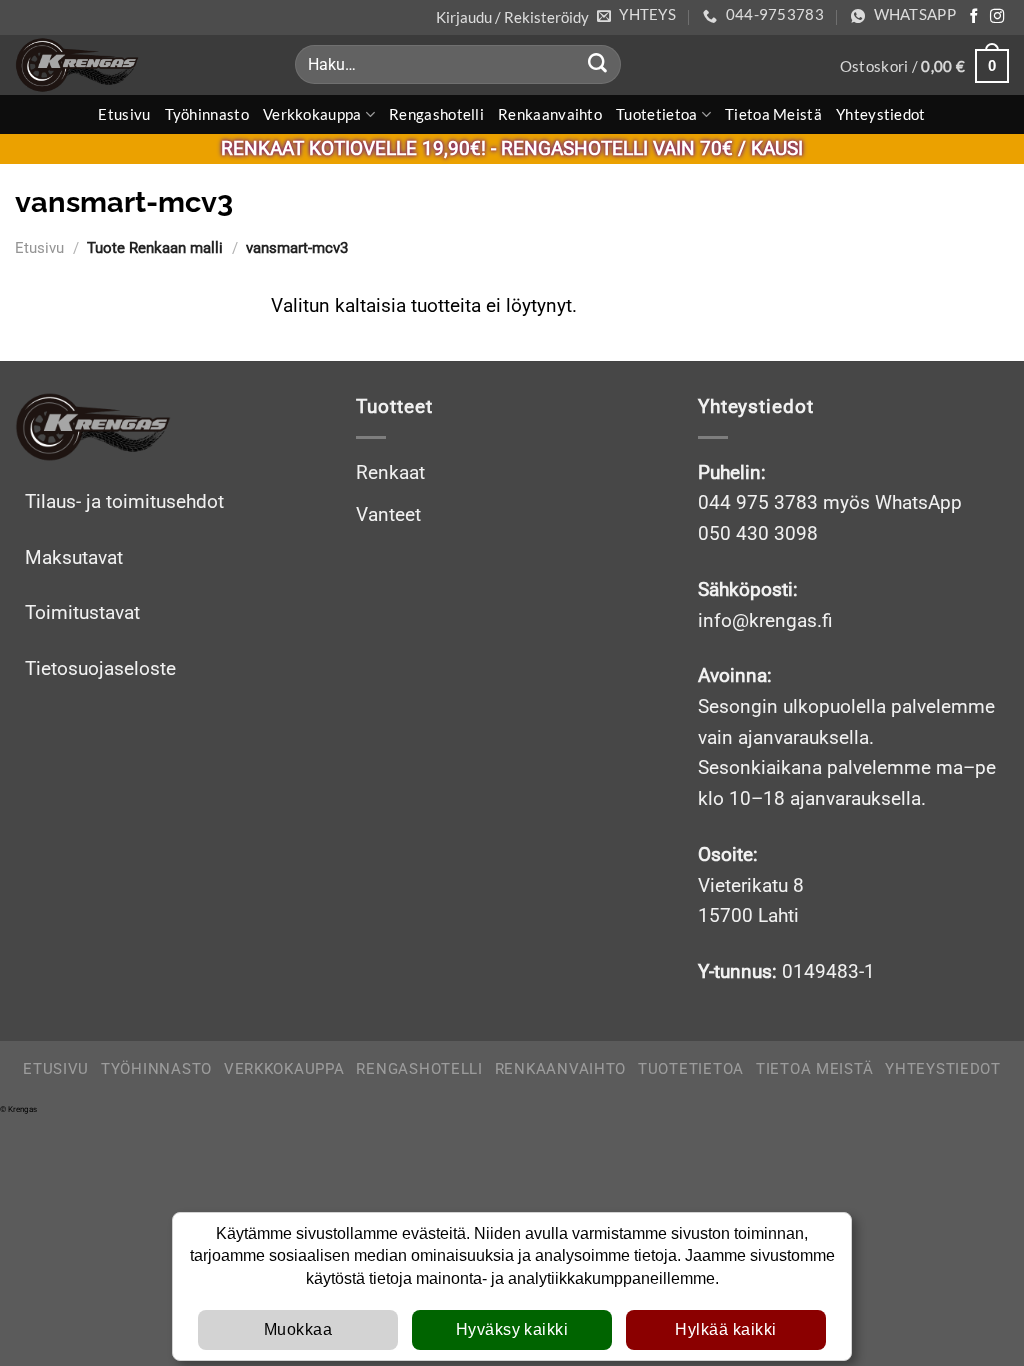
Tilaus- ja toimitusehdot (124, 501)
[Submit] (597, 65)
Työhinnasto (207, 114)
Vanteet (388, 514)
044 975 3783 (758, 502)
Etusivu (124, 114)
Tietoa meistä (773, 114)
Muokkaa (298, 1329)
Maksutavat (74, 557)
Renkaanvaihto (550, 114)
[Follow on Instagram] (997, 17)
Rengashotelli (436, 114)
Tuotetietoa (656, 114)
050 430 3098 (758, 533)
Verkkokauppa (312, 114)
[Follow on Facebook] (974, 17)
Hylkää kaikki (725, 1329)
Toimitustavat (82, 612)
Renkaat (390, 472)
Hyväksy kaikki (512, 1329)
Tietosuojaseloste (100, 668)
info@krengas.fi (765, 620)
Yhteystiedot (881, 114)
